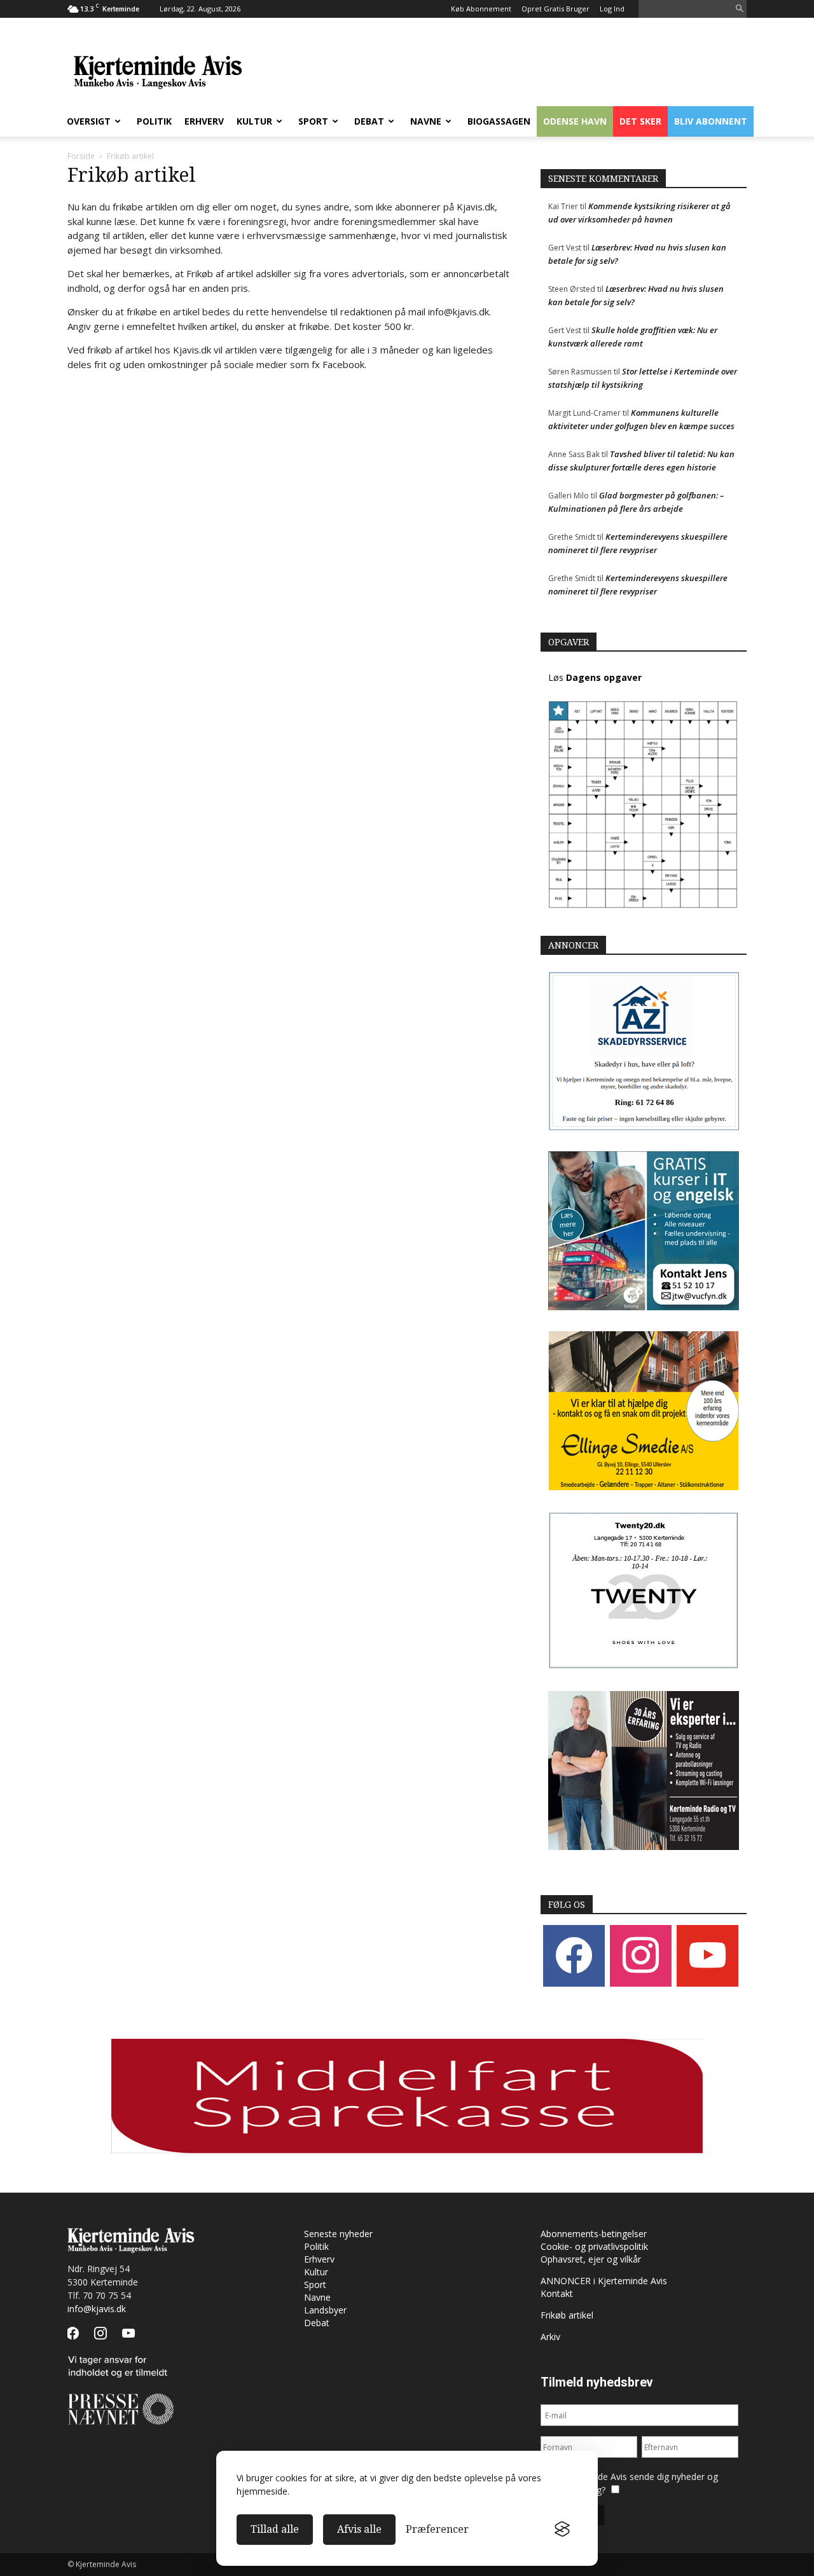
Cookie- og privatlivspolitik (594, 2246)
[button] (740, 9)
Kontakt (557, 2293)
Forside (81, 156)
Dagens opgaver (604, 677)
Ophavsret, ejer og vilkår (591, 2259)
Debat (369, 121)
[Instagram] (641, 1955)
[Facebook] (574, 1955)
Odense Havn (575, 121)
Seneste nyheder (338, 2234)
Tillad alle (275, 2529)
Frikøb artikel (567, 2315)
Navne (426, 121)
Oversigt (89, 121)
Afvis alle (359, 2529)
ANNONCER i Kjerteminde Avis (604, 2281)
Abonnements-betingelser (594, 2234)
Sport (313, 121)
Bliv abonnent (711, 121)
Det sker (640, 121)
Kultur (254, 121)
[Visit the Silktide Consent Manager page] (562, 2530)
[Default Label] (707, 1955)
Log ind (612, 9)
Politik (154, 121)
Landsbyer (325, 2310)
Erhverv (204, 121)
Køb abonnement (481, 9)
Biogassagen (499, 121)
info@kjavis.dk (97, 2309)
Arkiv (550, 2337)
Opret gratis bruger (555, 9)
